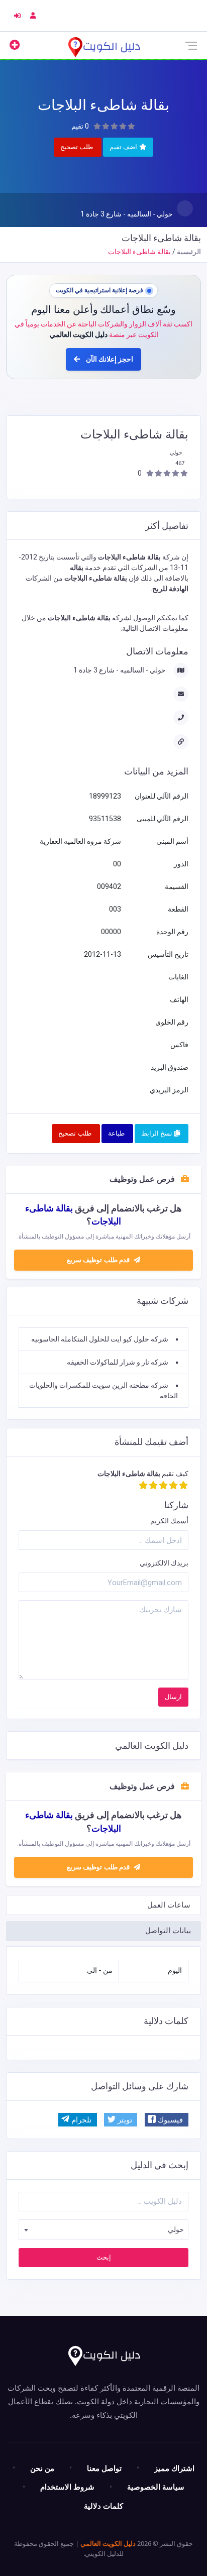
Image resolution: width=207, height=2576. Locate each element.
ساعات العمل (169, 1905)
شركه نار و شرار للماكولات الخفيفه (118, 1362)
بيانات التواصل (168, 1931)
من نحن (42, 2468)
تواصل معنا (104, 2468)
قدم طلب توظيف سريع (99, 1867)
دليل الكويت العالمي (108, 2543)
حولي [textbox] (176, 2229)
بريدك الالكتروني (164, 1563)
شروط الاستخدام (67, 2487)
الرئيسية (189, 252)
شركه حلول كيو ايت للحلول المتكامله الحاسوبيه (100, 1339)
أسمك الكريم (169, 1521)
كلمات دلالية (103, 2506)
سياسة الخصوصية (156, 2487)
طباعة (116, 1133)
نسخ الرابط (158, 1133)
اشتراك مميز (174, 2468)
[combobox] (103, 2230)
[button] (167, 2120)
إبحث (104, 2257)
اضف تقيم (124, 147)
